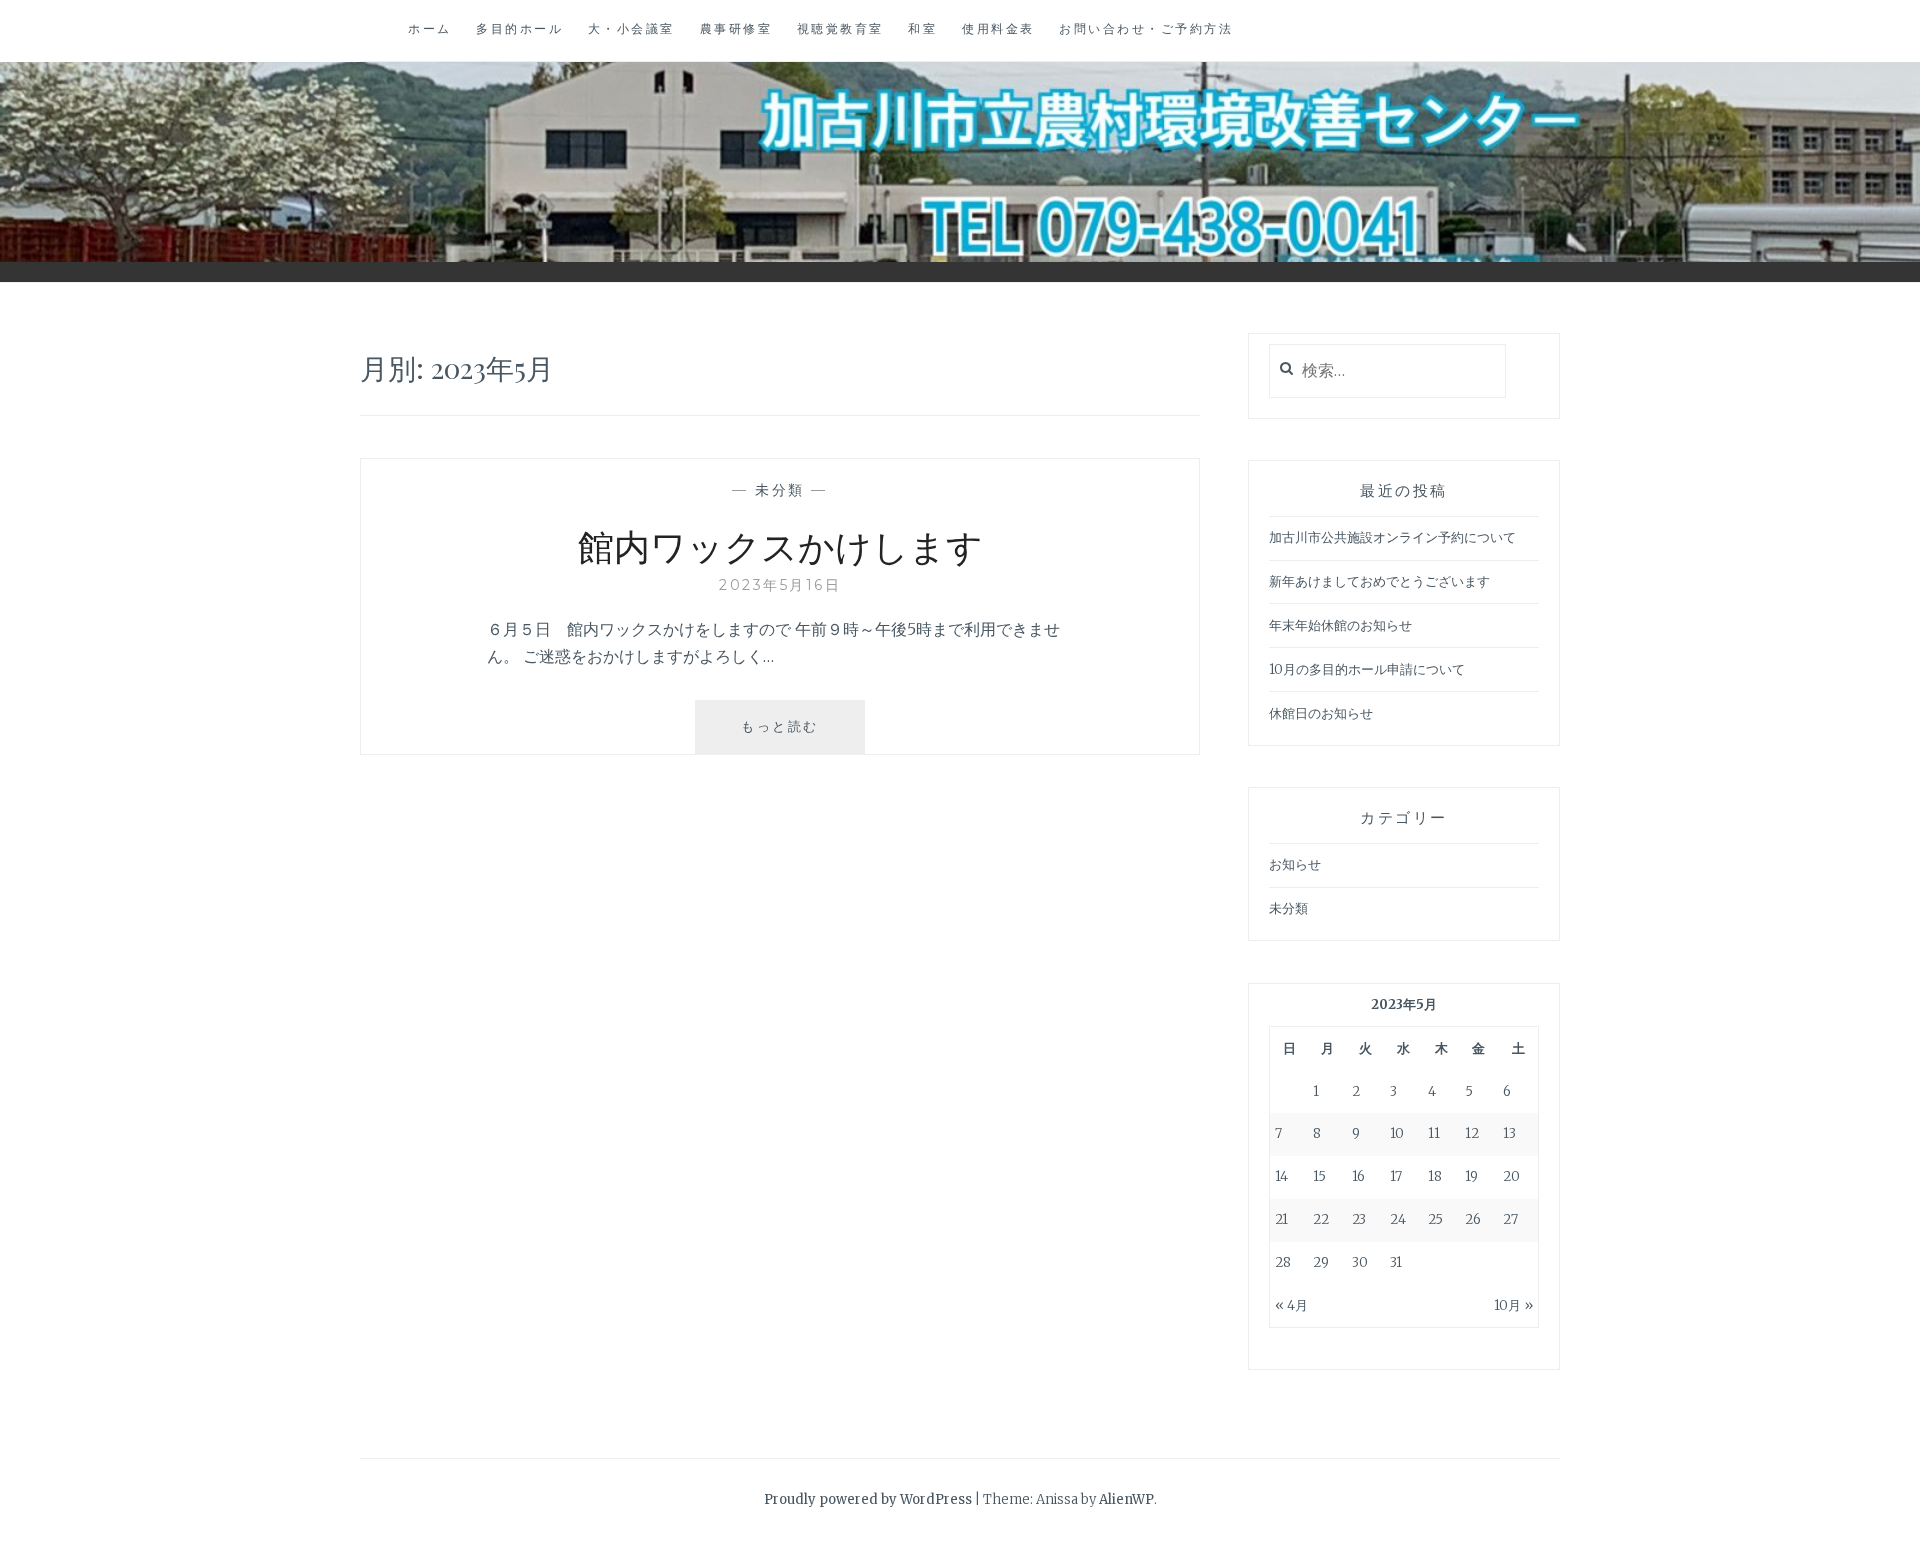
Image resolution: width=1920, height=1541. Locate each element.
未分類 (780, 490)
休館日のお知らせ (1321, 713)
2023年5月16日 (780, 585)
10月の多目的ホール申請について (1367, 669)
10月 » (1513, 1305)
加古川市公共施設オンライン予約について (1392, 537)
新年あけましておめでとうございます (1379, 581)
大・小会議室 (631, 28)
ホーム (430, 28)
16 (1358, 1176)
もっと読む (787, 736)
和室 (922, 28)
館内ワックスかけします (780, 545)
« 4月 (1291, 1305)
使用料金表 (998, 28)
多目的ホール (519, 28)
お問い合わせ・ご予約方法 (1146, 28)
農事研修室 (736, 28)
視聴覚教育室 (840, 28)
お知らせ (1295, 864)
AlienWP (1126, 1499)
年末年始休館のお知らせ (1340, 625)
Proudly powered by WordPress (868, 1499)
